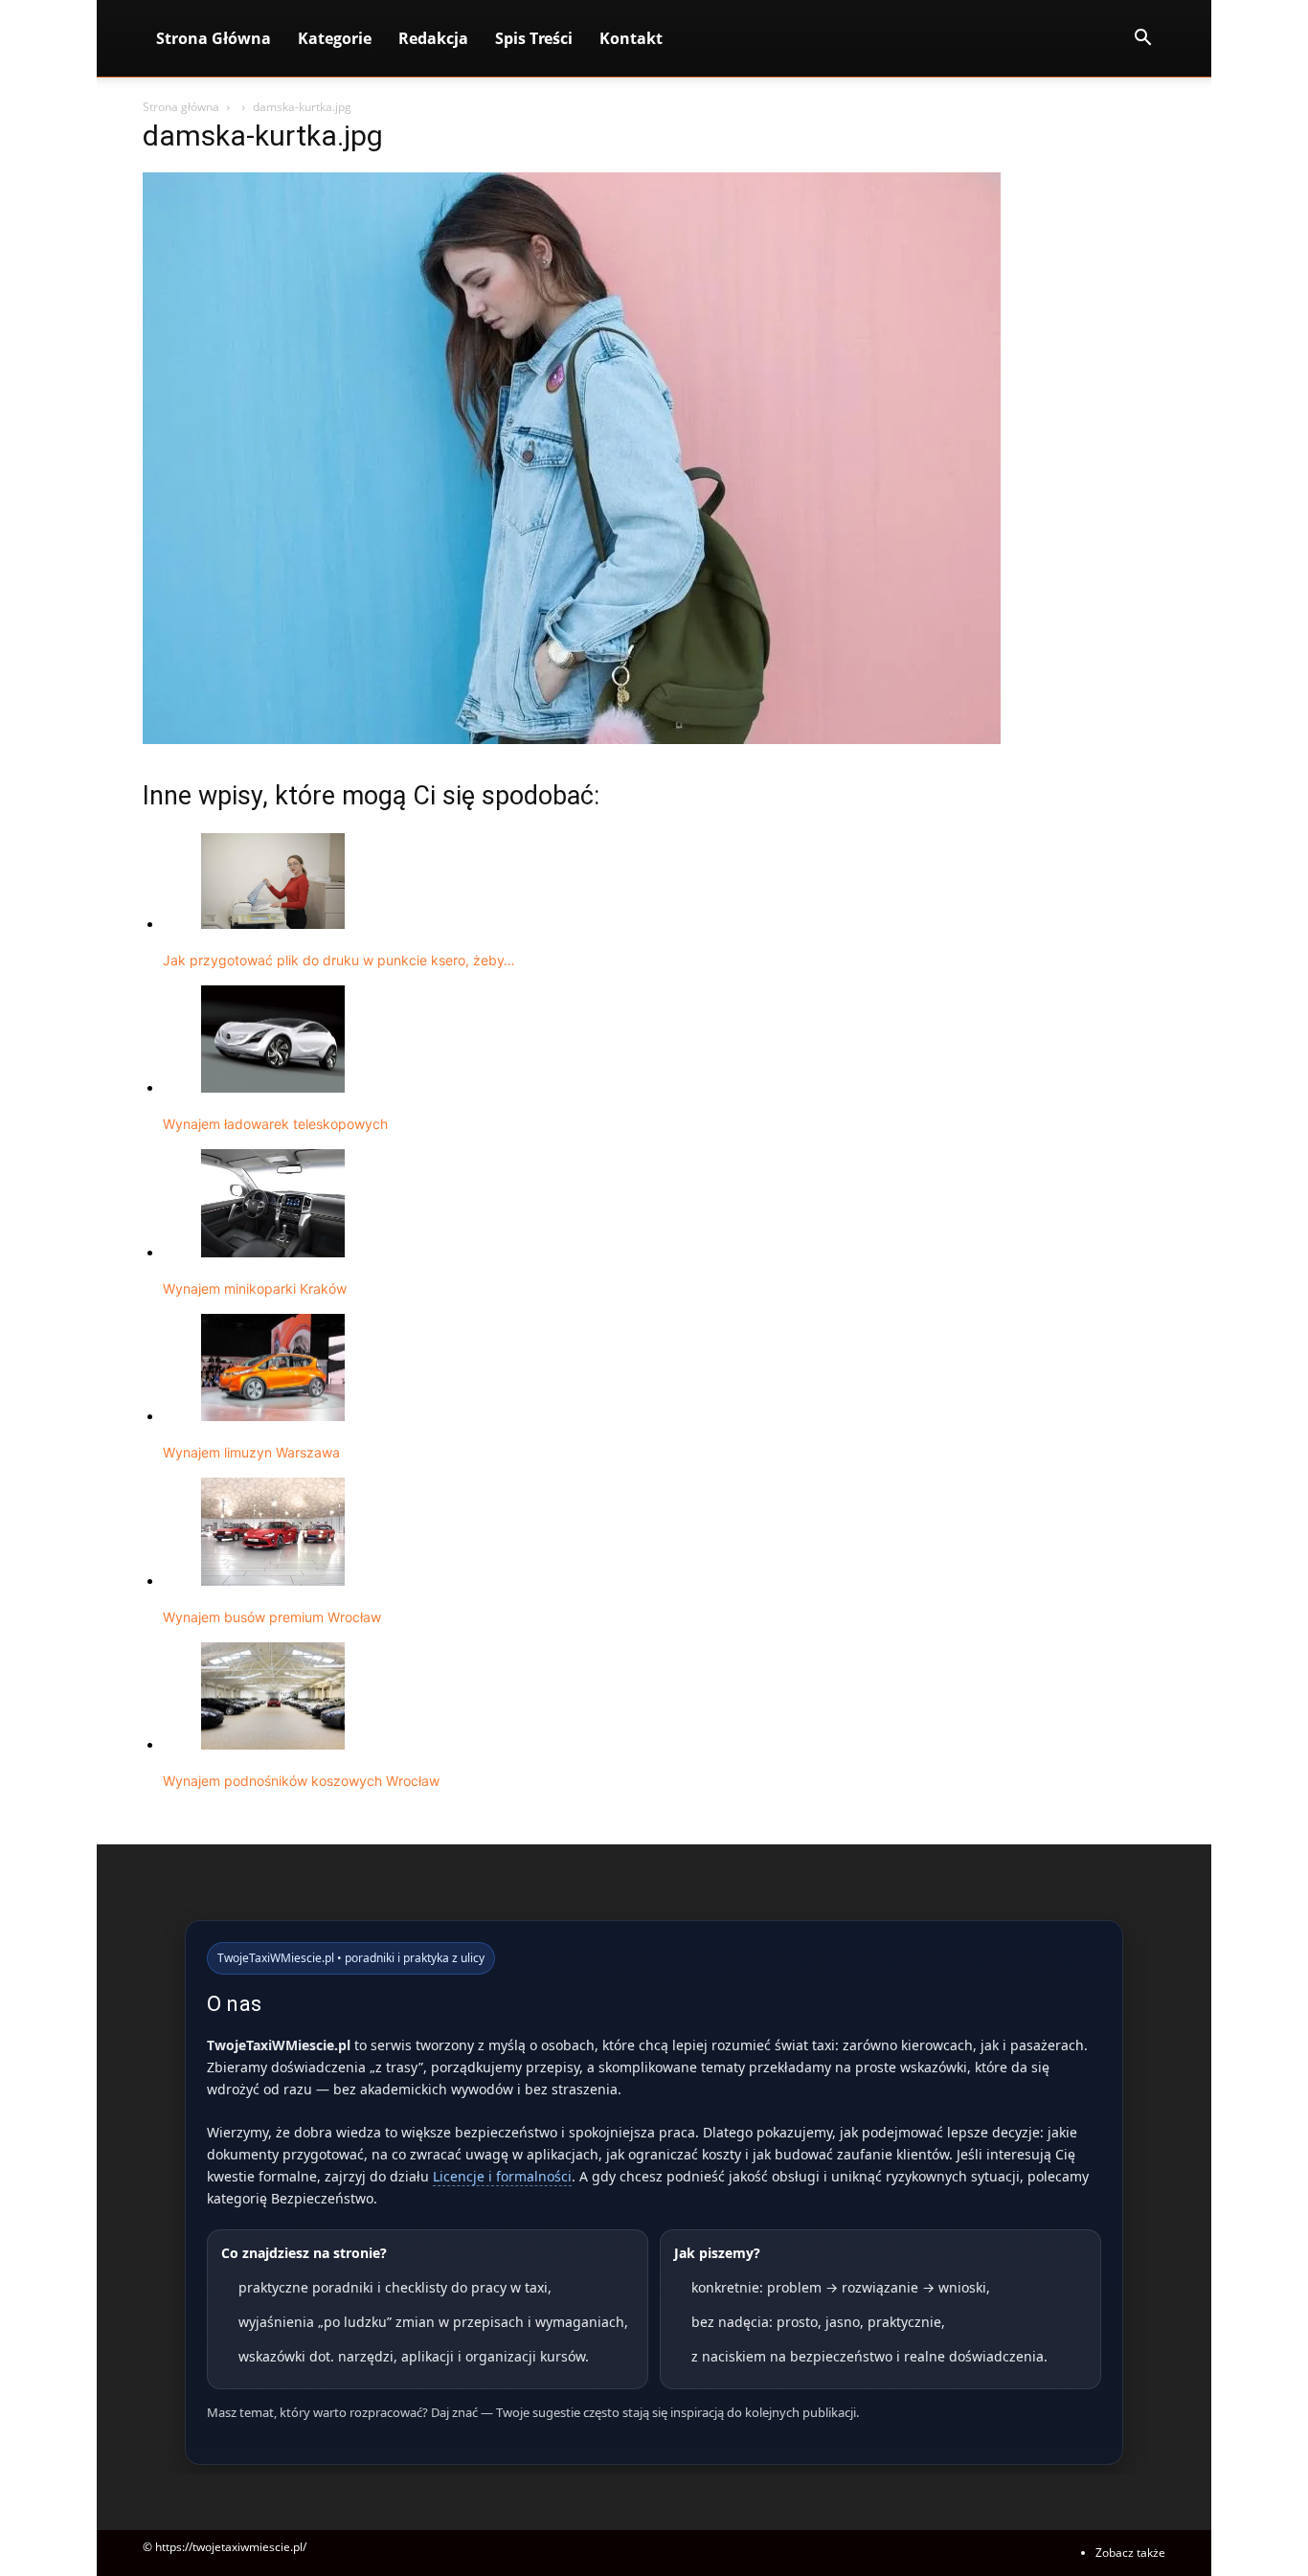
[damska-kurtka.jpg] (572, 739)
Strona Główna (214, 38)
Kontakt (631, 38)
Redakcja (433, 38)
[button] (1142, 40)
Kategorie (335, 38)
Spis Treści (534, 38)
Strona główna (181, 107)
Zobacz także (1130, 2553)
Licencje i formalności (502, 2176)
